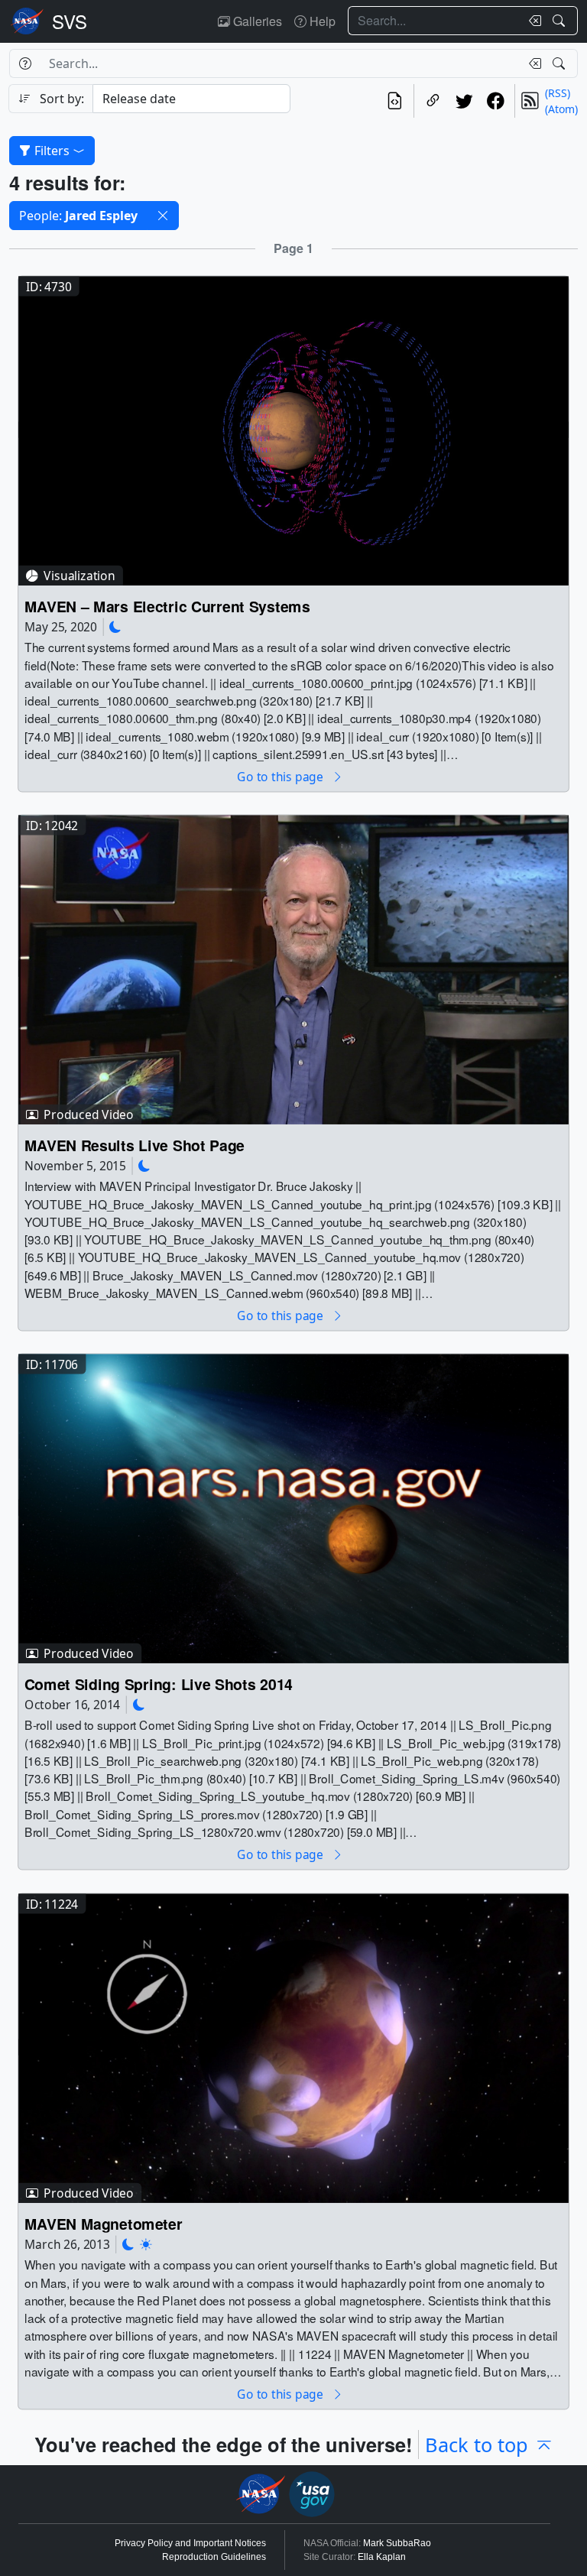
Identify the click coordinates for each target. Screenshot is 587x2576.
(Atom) (561, 109)
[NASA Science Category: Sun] (146, 2245)
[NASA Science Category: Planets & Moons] (115, 626)
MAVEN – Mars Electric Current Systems (167, 606)
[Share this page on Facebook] (496, 101)
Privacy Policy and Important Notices (190, 2543)
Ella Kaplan (382, 2557)
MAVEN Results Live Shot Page (135, 1145)
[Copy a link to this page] (433, 101)
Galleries (256, 21)
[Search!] (561, 21)
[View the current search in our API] (395, 101)
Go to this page (281, 776)
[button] (163, 216)
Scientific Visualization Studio (70, 21)
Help (321, 21)
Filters (52, 151)
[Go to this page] (293, 429)
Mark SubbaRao (397, 2543)
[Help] (25, 63)
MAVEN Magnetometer (104, 2223)
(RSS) (558, 93)
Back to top (477, 2445)
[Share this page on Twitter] (464, 101)
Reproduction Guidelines (214, 2557)
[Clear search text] (532, 21)
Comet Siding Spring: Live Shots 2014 (159, 1684)
